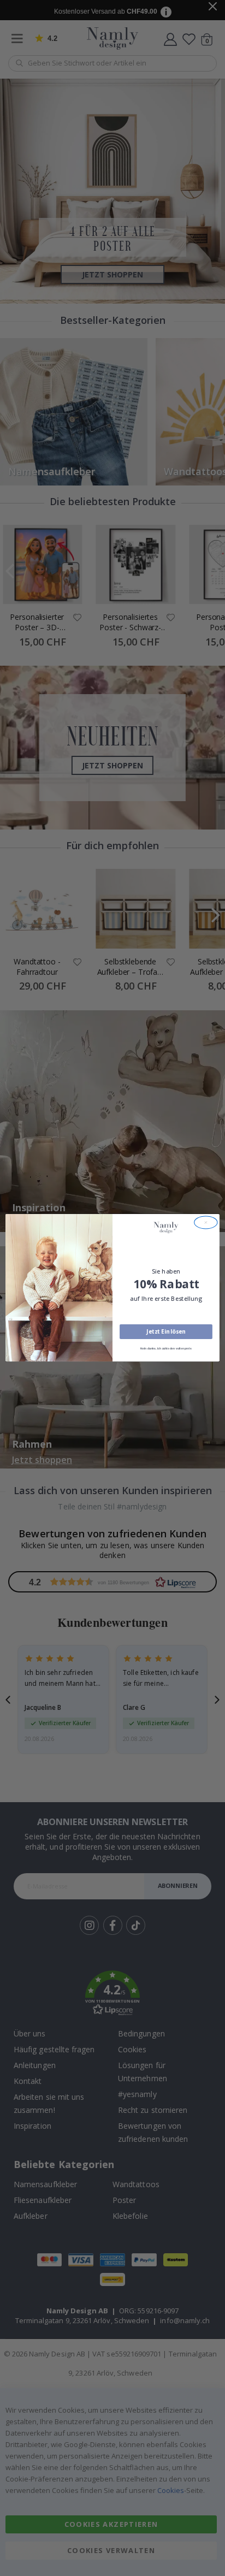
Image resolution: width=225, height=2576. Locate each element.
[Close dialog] (206, 1222)
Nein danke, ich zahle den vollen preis (166, 1349)
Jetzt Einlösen (166, 1332)
